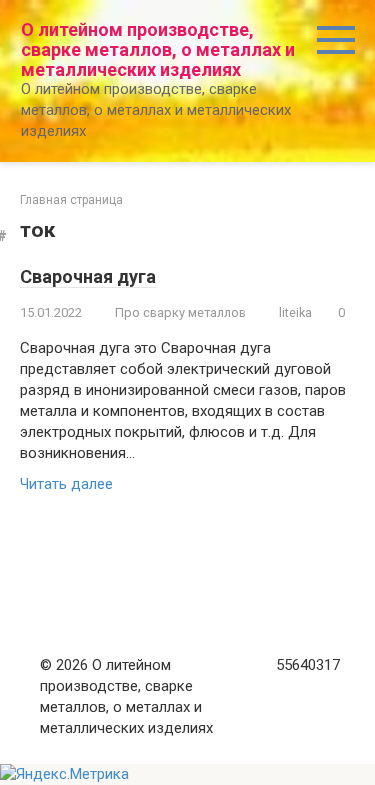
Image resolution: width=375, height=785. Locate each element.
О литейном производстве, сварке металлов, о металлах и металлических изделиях (158, 49)
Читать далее (66, 484)
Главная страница (71, 200)
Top (352, 757)
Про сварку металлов (180, 312)
